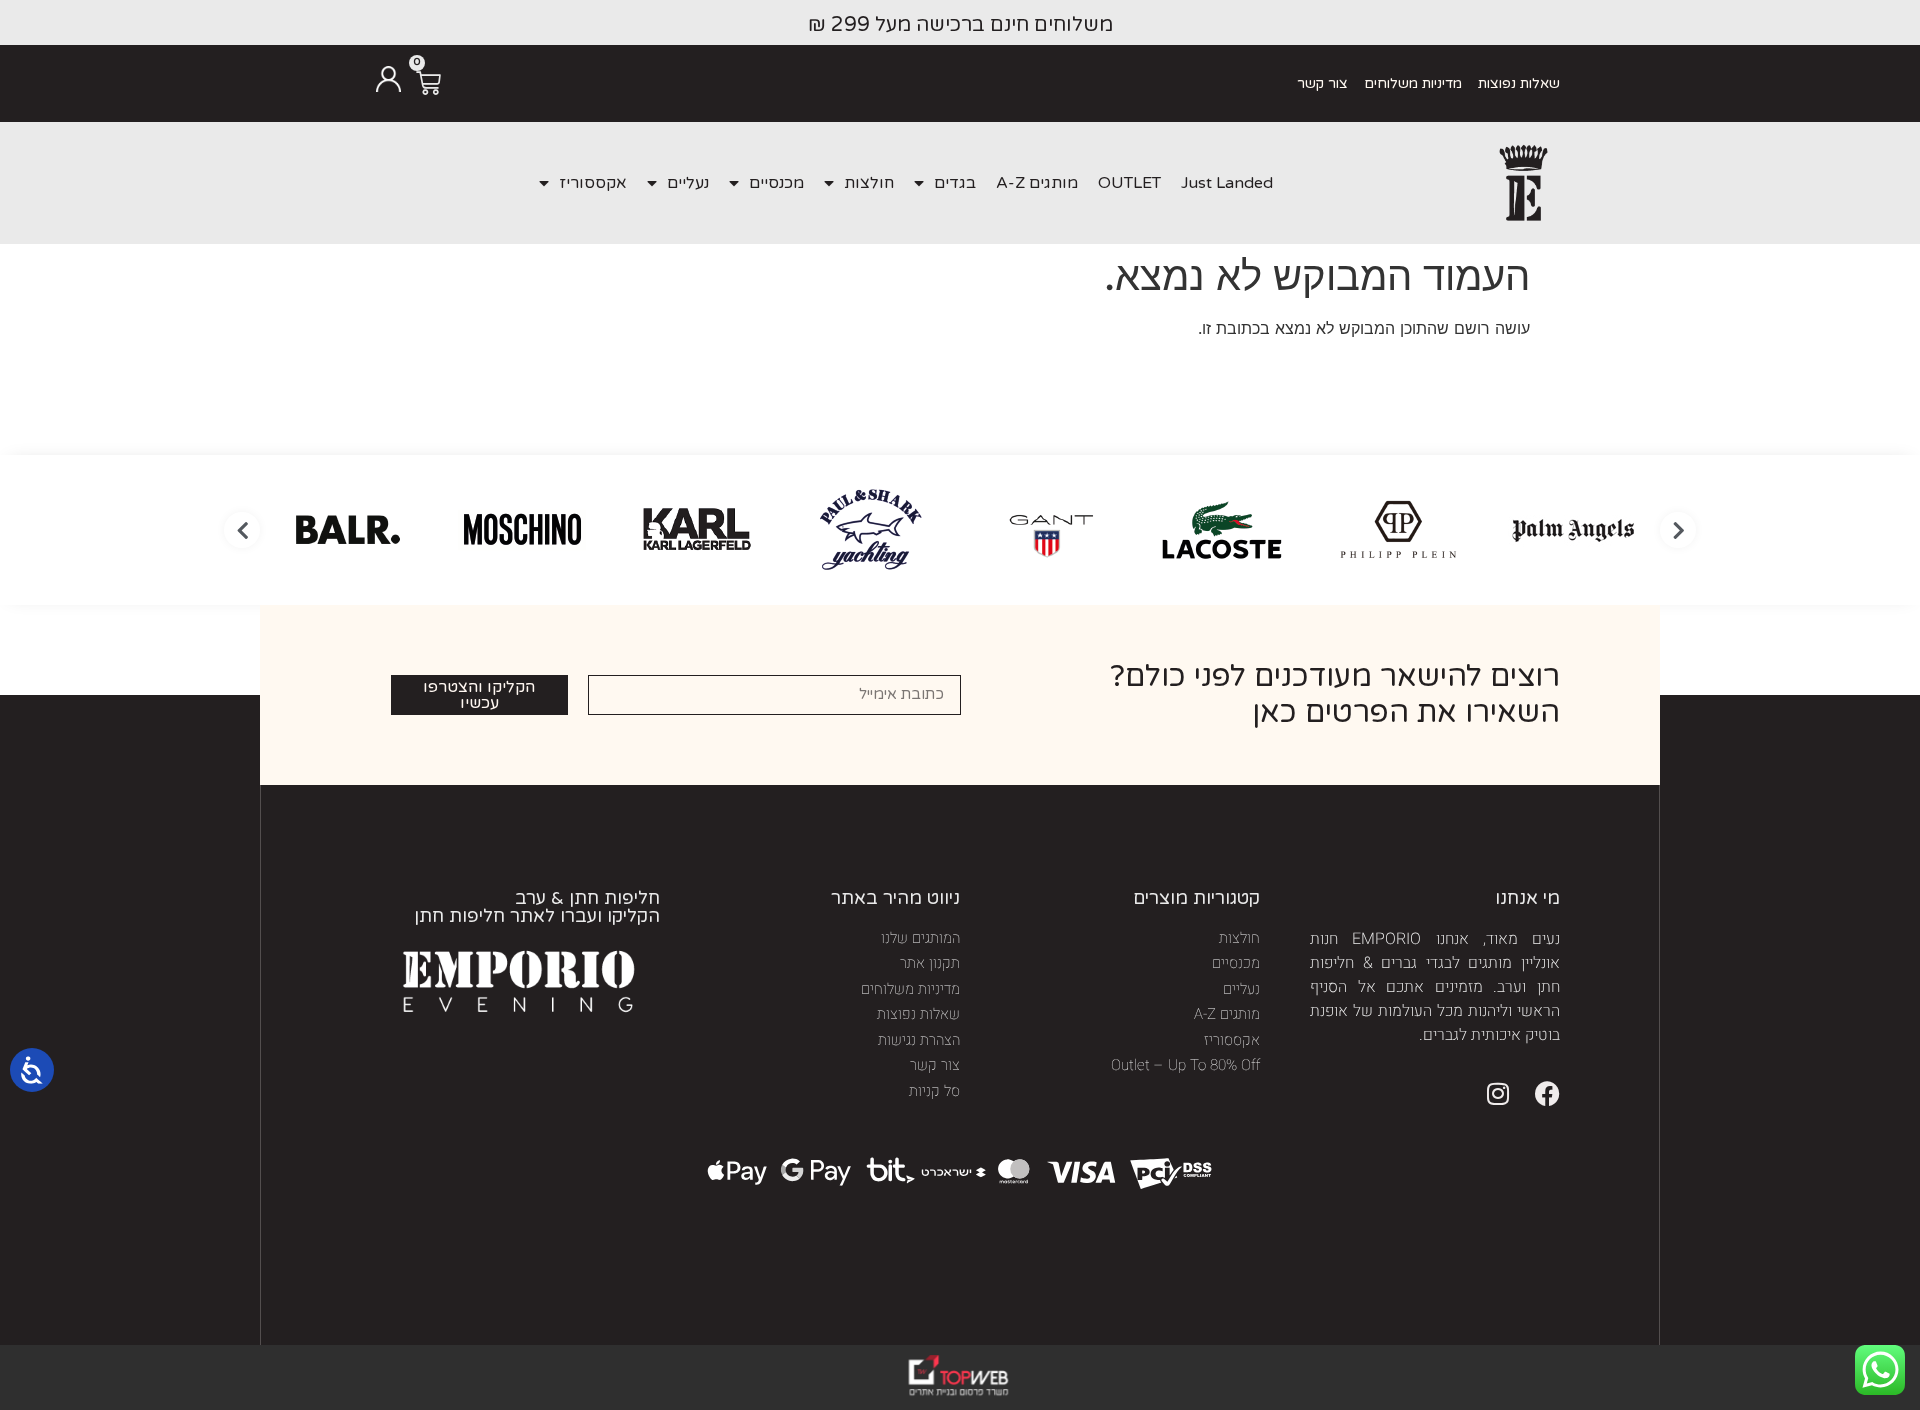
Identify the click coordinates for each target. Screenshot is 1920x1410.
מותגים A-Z (1037, 183)
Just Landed (1227, 183)
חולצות (869, 183)
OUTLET (1129, 183)
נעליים (688, 183)
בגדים (955, 183)
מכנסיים (776, 183)
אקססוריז (593, 183)
